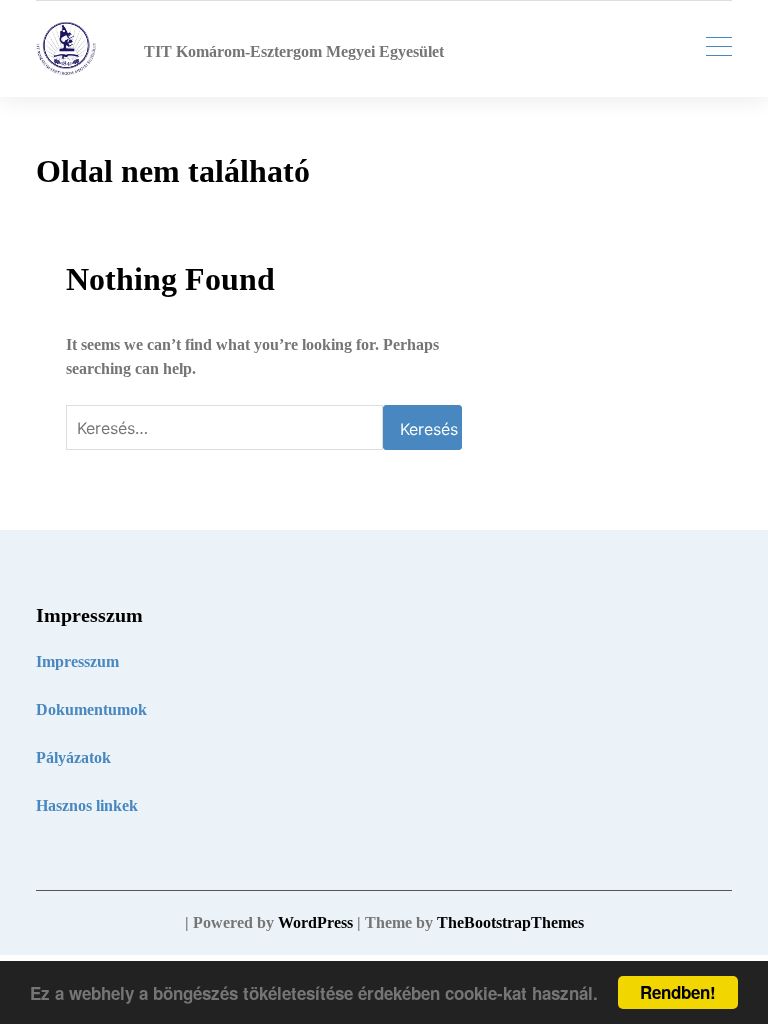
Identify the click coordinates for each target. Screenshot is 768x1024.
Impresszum (77, 661)
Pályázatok (73, 757)
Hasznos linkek (87, 805)
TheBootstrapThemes (510, 922)
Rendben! (678, 992)
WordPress (315, 922)
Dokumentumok (91, 709)
